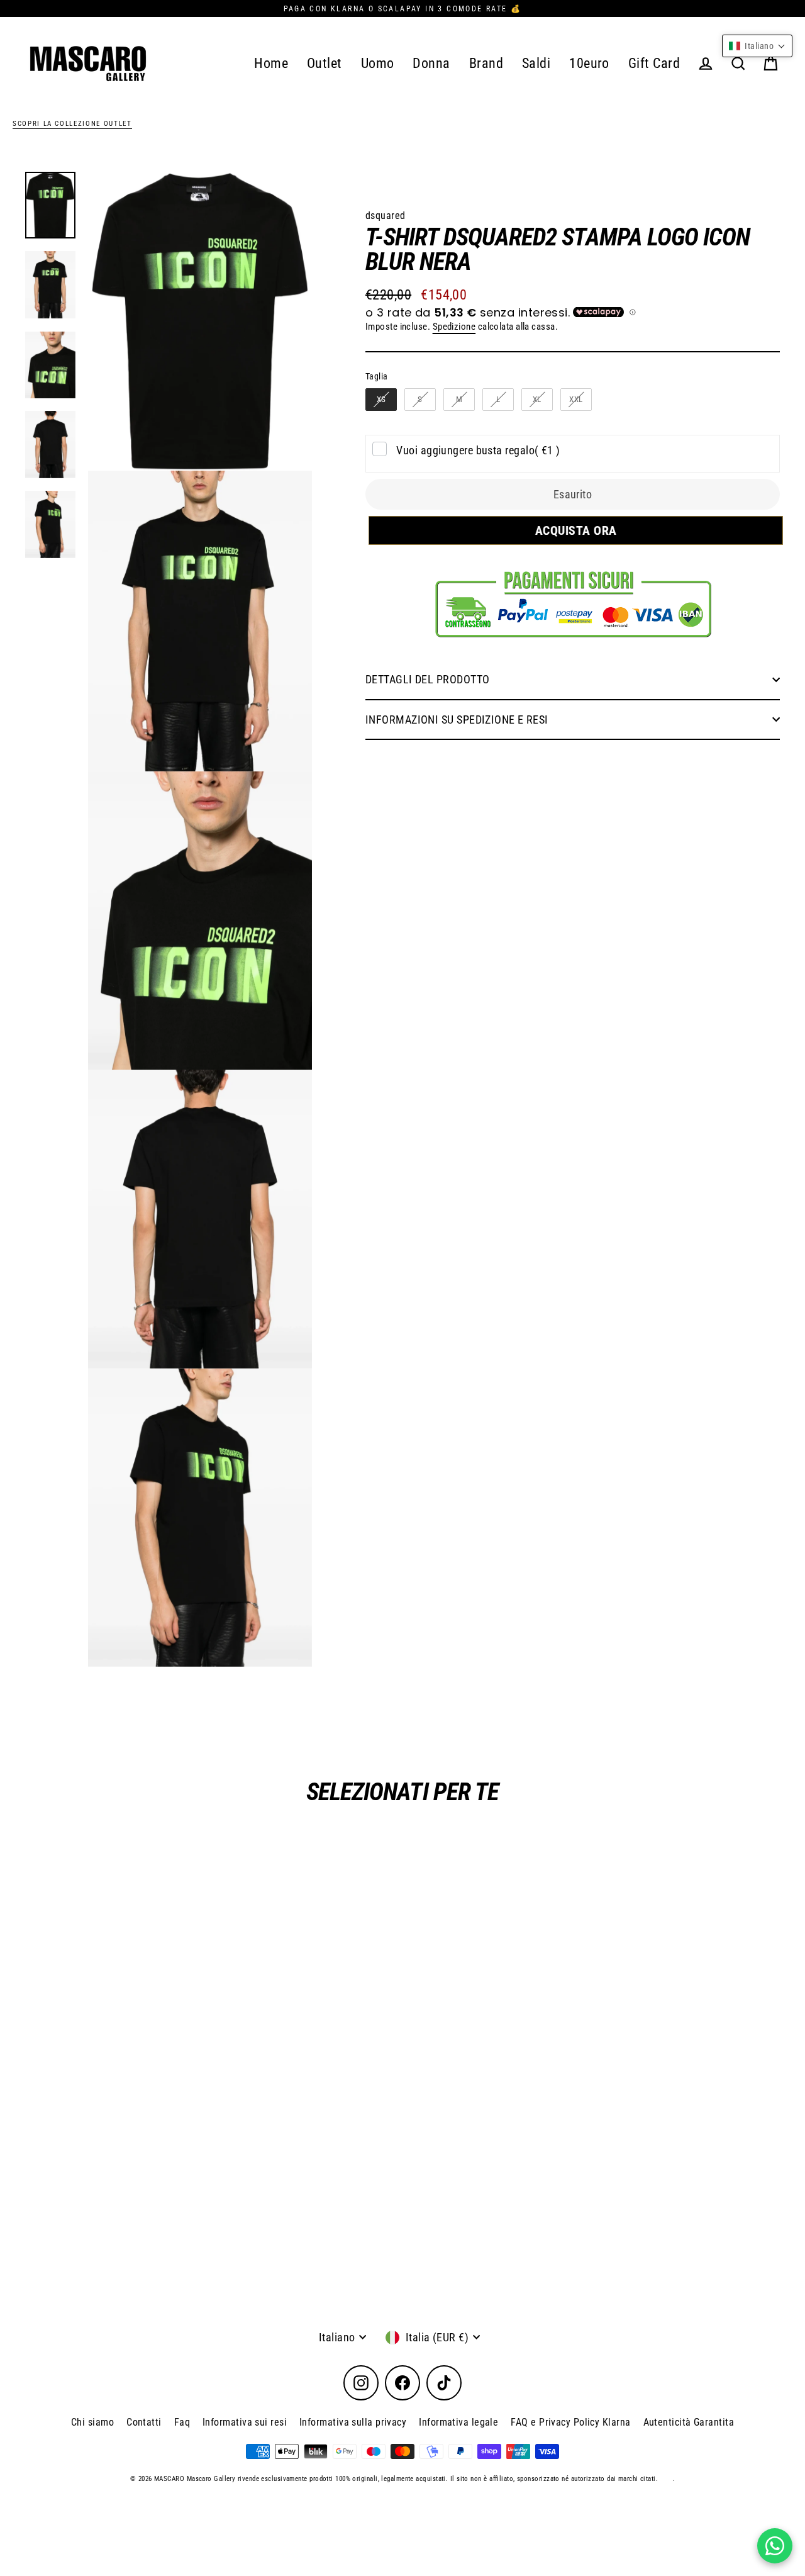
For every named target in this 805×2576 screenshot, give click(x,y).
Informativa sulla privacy (353, 2422)
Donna (431, 63)
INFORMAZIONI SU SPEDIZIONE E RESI (457, 720)
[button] (757, 46)
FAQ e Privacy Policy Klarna (570, 2422)
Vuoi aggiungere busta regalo (478, 450)
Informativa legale (458, 2422)
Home (271, 63)
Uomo (378, 63)
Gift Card (654, 63)
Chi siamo (92, 2422)
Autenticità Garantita (689, 2422)
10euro (589, 63)
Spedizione (454, 327)
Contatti (144, 2422)
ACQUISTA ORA (573, 530)
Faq (182, 2422)
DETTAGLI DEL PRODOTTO (427, 679)
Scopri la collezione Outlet (72, 124)
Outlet (325, 63)
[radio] (381, 400)
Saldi (536, 63)
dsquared (386, 216)
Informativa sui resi (245, 2422)
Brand (486, 63)
